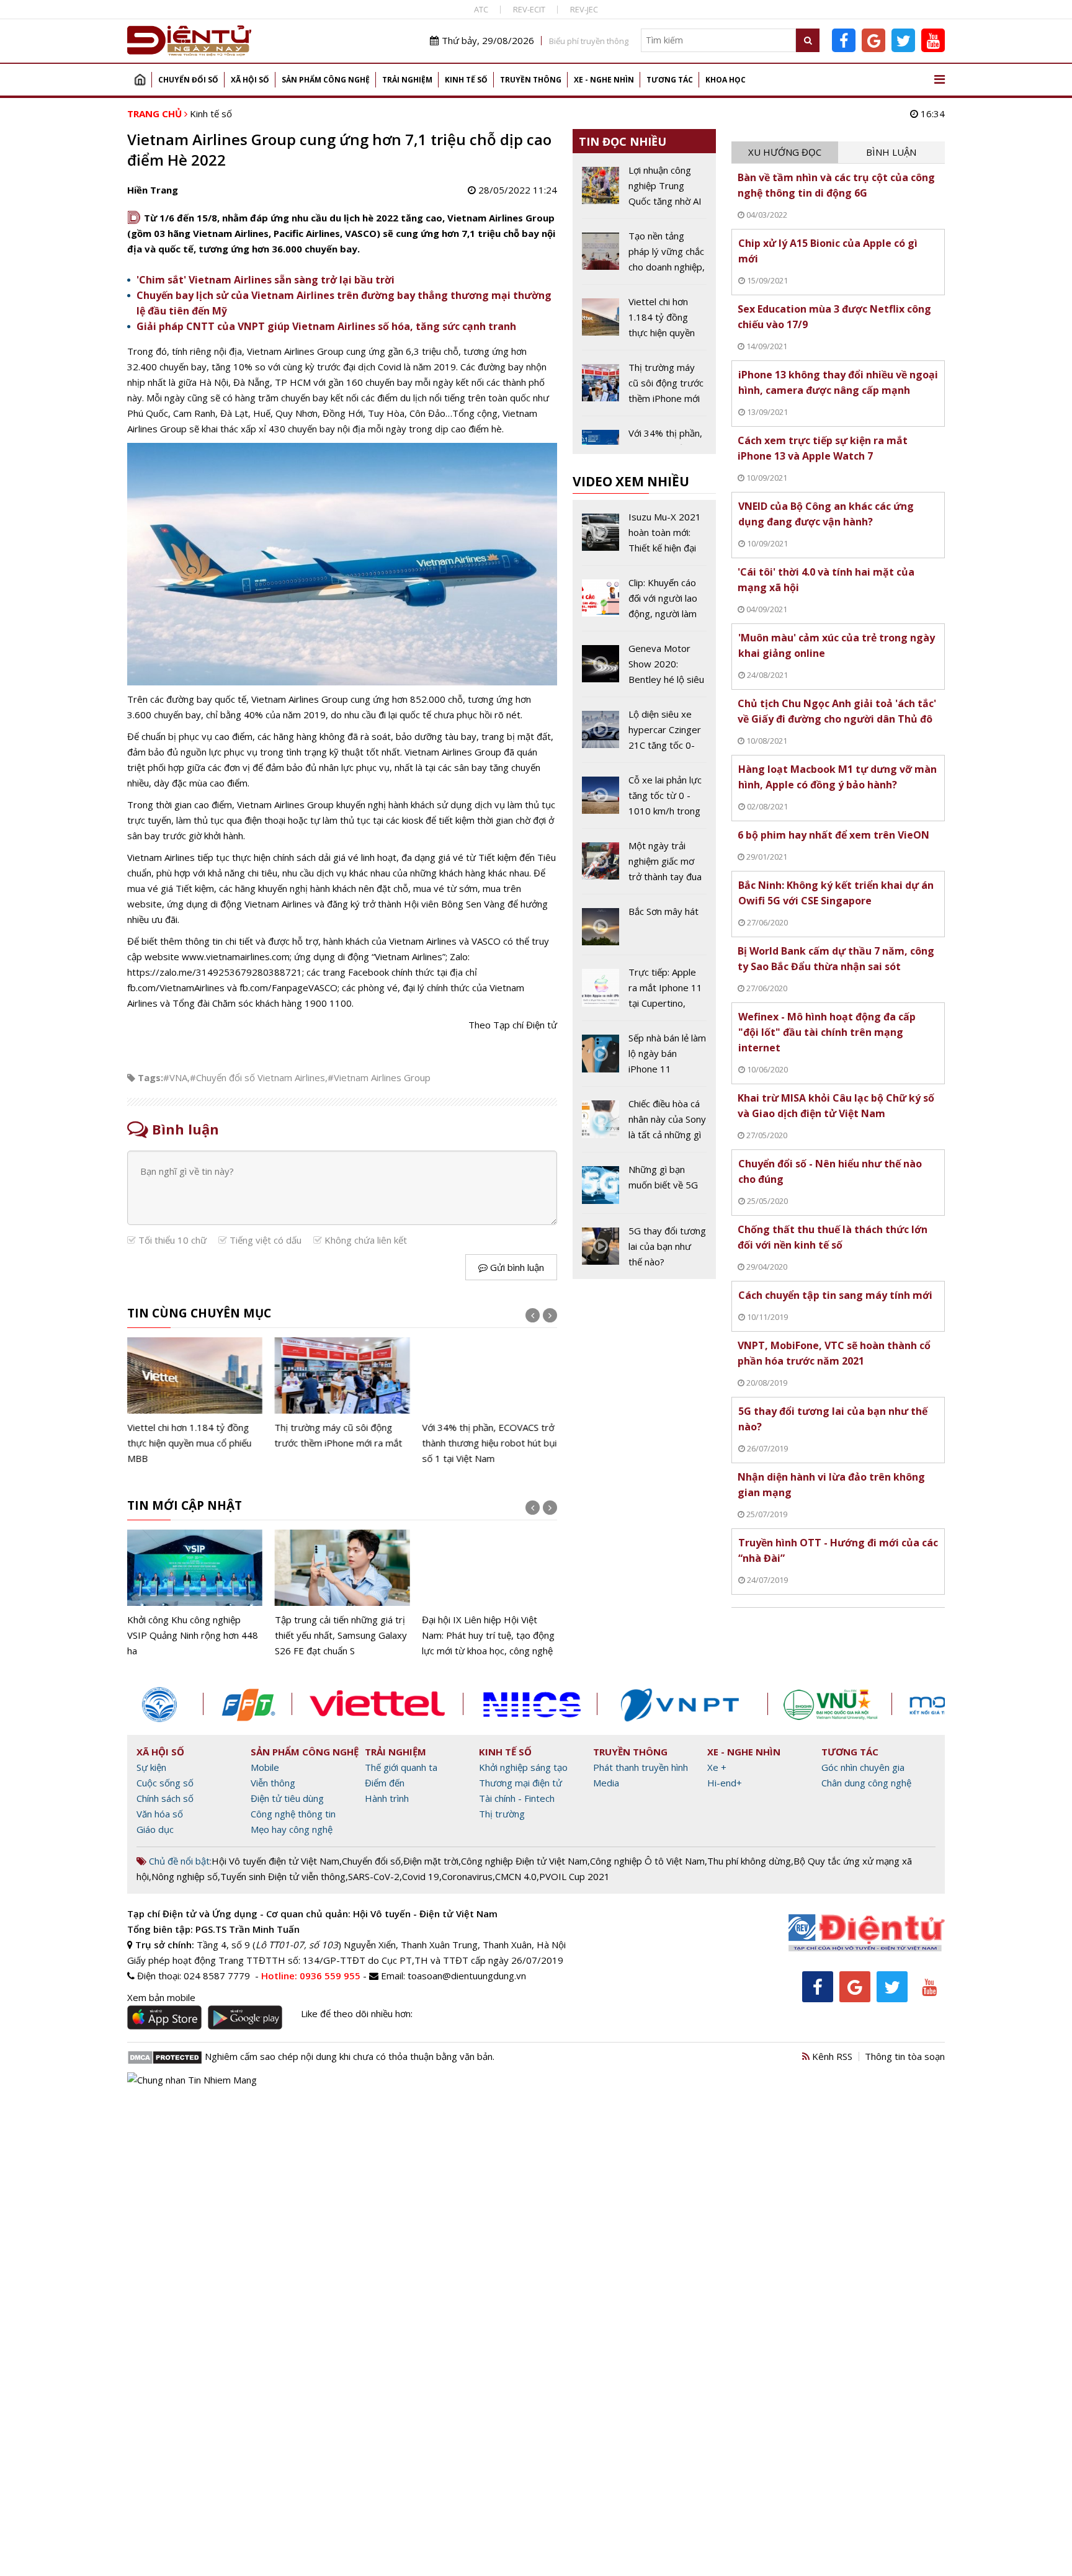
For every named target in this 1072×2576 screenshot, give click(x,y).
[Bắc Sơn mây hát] (644, 929)
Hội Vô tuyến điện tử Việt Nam (275, 1861)
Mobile (265, 1767)
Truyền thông (531, 80)
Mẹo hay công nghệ (292, 1829)
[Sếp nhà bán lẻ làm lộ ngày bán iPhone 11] (644, 1058)
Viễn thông (273, 1783)
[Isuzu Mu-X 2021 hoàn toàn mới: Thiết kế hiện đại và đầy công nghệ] (644, 537)
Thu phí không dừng (749, 1861)
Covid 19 (421, 1876)
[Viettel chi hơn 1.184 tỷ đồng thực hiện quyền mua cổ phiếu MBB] (195, 1402)
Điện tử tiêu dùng (287, 1798)
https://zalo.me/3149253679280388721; (216, 972)
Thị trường (502, 1814)
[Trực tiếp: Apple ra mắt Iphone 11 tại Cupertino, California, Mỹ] (644, 992)
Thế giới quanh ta (401, 1767)
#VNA (175, 1077)
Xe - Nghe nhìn (604, 80)
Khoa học (726, 80)
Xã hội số (250, 80)
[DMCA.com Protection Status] (165, 2056)
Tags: (150, 1077)
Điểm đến (385, 1783)
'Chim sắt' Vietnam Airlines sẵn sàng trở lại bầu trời (266, 280)
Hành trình (387, 1798)
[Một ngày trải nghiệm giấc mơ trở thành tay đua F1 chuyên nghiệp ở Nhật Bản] (644, 866)
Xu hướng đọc (785, 152)
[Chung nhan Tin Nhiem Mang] (192, 2079)
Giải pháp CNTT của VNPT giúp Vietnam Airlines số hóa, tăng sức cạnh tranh (326, 326)
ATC (481, 9)
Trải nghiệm (407, 80)
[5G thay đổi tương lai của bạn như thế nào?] (644, 1246)
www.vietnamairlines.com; (237, 956)
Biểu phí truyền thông (589, 41)
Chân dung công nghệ (866, 1783)
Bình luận (891, 152)
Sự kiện (151, 1767)
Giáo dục (155, 1829)
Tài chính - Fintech (517, 1798)
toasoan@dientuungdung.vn (467, 1976)
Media (606, 1783)
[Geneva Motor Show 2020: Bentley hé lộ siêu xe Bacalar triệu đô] (644, 669)
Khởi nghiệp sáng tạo (523, 1767)
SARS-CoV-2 (374, 1876)
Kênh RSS (831, 2056)
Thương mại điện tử (520, 1783)
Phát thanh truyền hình (641, 1767)
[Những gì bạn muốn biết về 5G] (644, 1187)
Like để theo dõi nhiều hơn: (357, 2013)
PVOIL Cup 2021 (574, 1876)
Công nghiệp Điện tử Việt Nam (524, 1861)
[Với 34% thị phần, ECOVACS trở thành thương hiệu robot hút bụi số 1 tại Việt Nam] (489, 1402)
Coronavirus (467, 1876)
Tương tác (670, 80)
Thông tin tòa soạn (905, 2056)
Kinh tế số (466, 80)
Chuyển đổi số (188, 80)
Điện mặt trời (431, 1861)
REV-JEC (584, 9)
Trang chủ (140, 80)
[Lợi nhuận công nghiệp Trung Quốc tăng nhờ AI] (644, 190)
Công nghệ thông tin (293, 1814)
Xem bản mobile (161, 1997)
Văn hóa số (160, 1814)
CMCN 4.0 (516, 1876)
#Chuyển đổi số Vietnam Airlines (257, 1077)
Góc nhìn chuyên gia (863, 1767)
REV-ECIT (529, 9)
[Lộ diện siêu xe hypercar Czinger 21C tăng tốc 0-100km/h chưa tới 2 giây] (644, 734)
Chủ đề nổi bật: (179, 1861)
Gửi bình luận (516, 1267)
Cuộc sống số (165, 1783)
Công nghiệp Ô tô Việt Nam (647, 1861)
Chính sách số (165, 1798)
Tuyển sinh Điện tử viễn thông (283, 1876)
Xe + (717, 1767)
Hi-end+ (725, 1783)
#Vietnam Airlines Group (379, 1077)
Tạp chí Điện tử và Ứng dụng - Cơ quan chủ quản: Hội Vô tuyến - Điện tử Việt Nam (312, 1914)
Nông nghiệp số (185, 1876)
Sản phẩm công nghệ (326, 80)
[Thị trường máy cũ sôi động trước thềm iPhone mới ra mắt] (342, 1394)
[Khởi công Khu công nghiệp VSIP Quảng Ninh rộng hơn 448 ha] (195, 1594)
